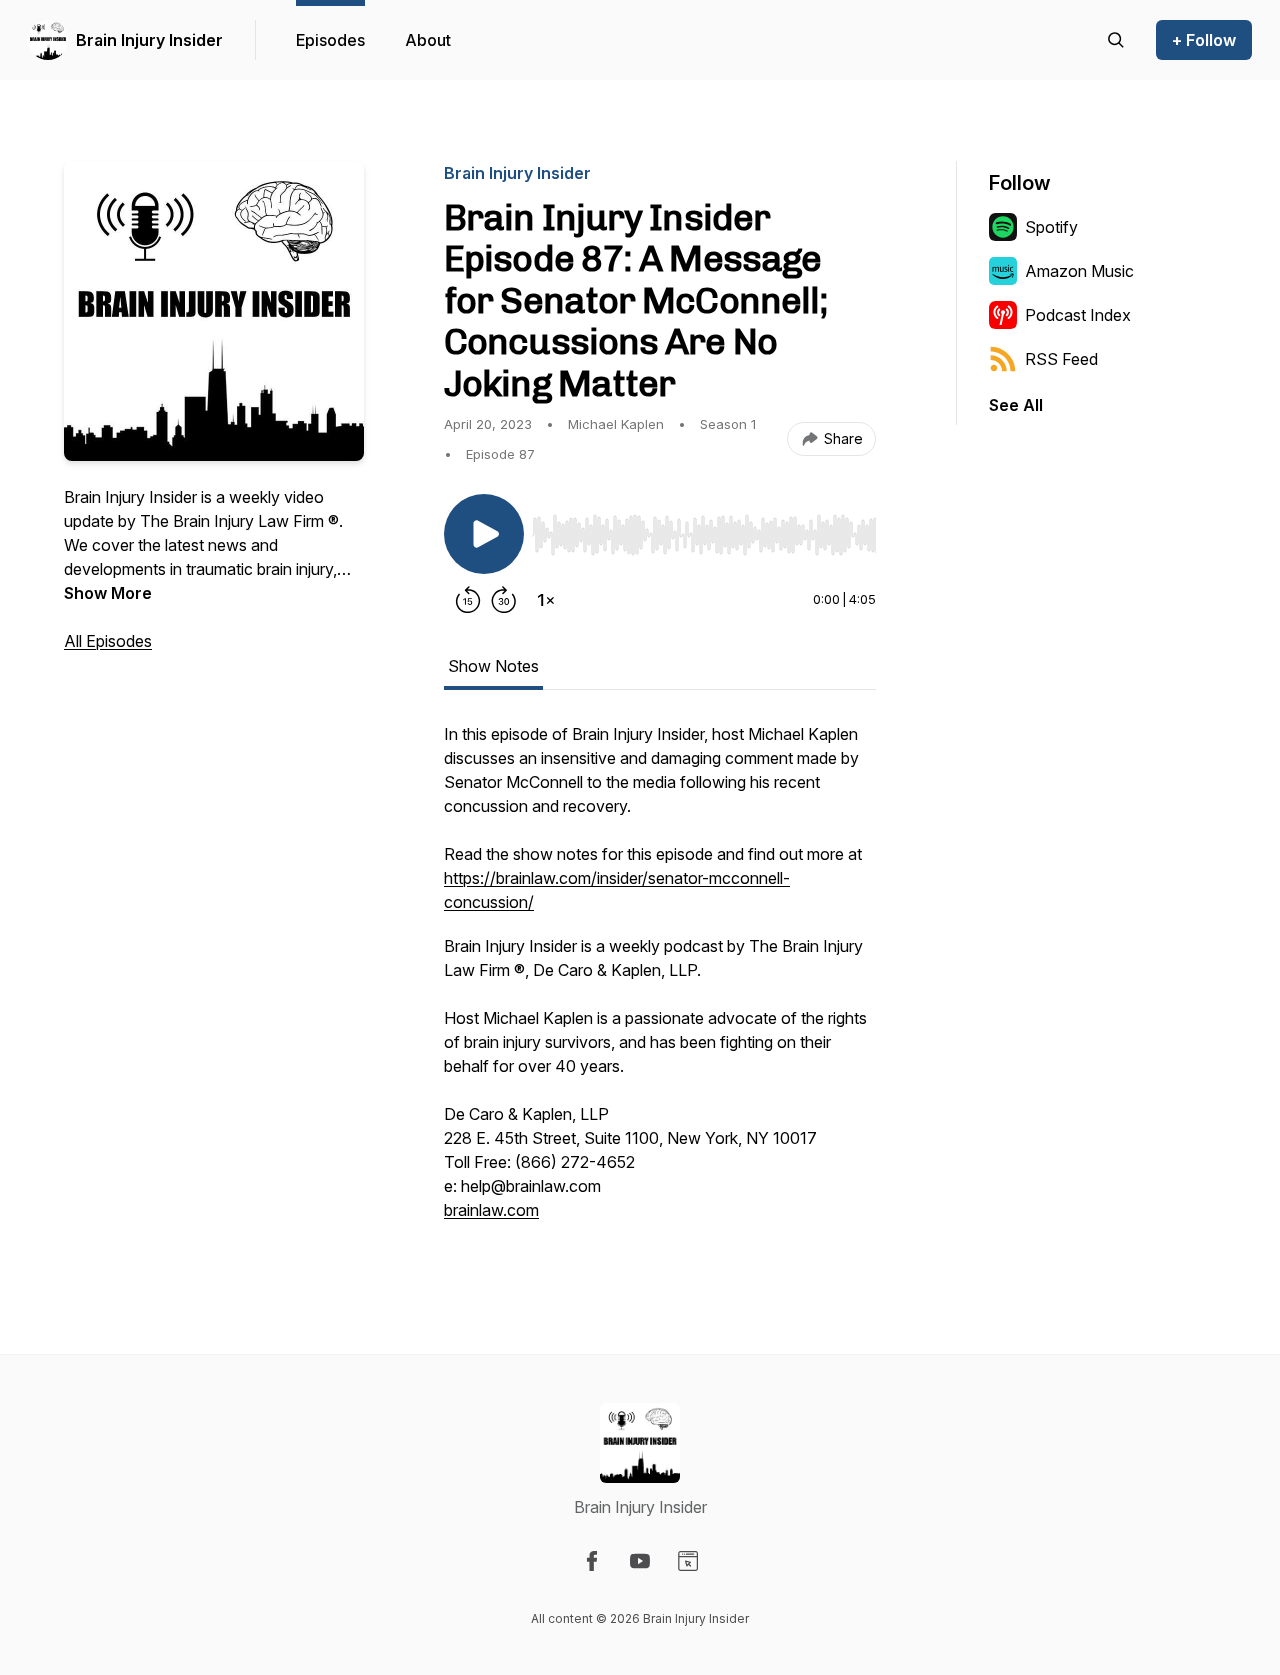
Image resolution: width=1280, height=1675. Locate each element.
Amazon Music (1079, 271)
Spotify (1051, 227)
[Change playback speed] (546, 600)
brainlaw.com (491, 1210)
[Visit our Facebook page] (592, 1561)
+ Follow (1204, 40)
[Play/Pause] (484, 534)
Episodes (330, 40)
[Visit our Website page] (688, 1561)
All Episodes (108, 641)
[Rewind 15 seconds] (468, 600)
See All (1016, 405)
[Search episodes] (1116, 40)
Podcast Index (1078, 315)
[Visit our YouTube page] (640, 1561)
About (428, 40)
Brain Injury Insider (149, 40)
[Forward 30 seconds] (504, 600)
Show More (108, 593)
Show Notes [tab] (493, 666)
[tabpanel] (660, 982)
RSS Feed (1061, 359)
